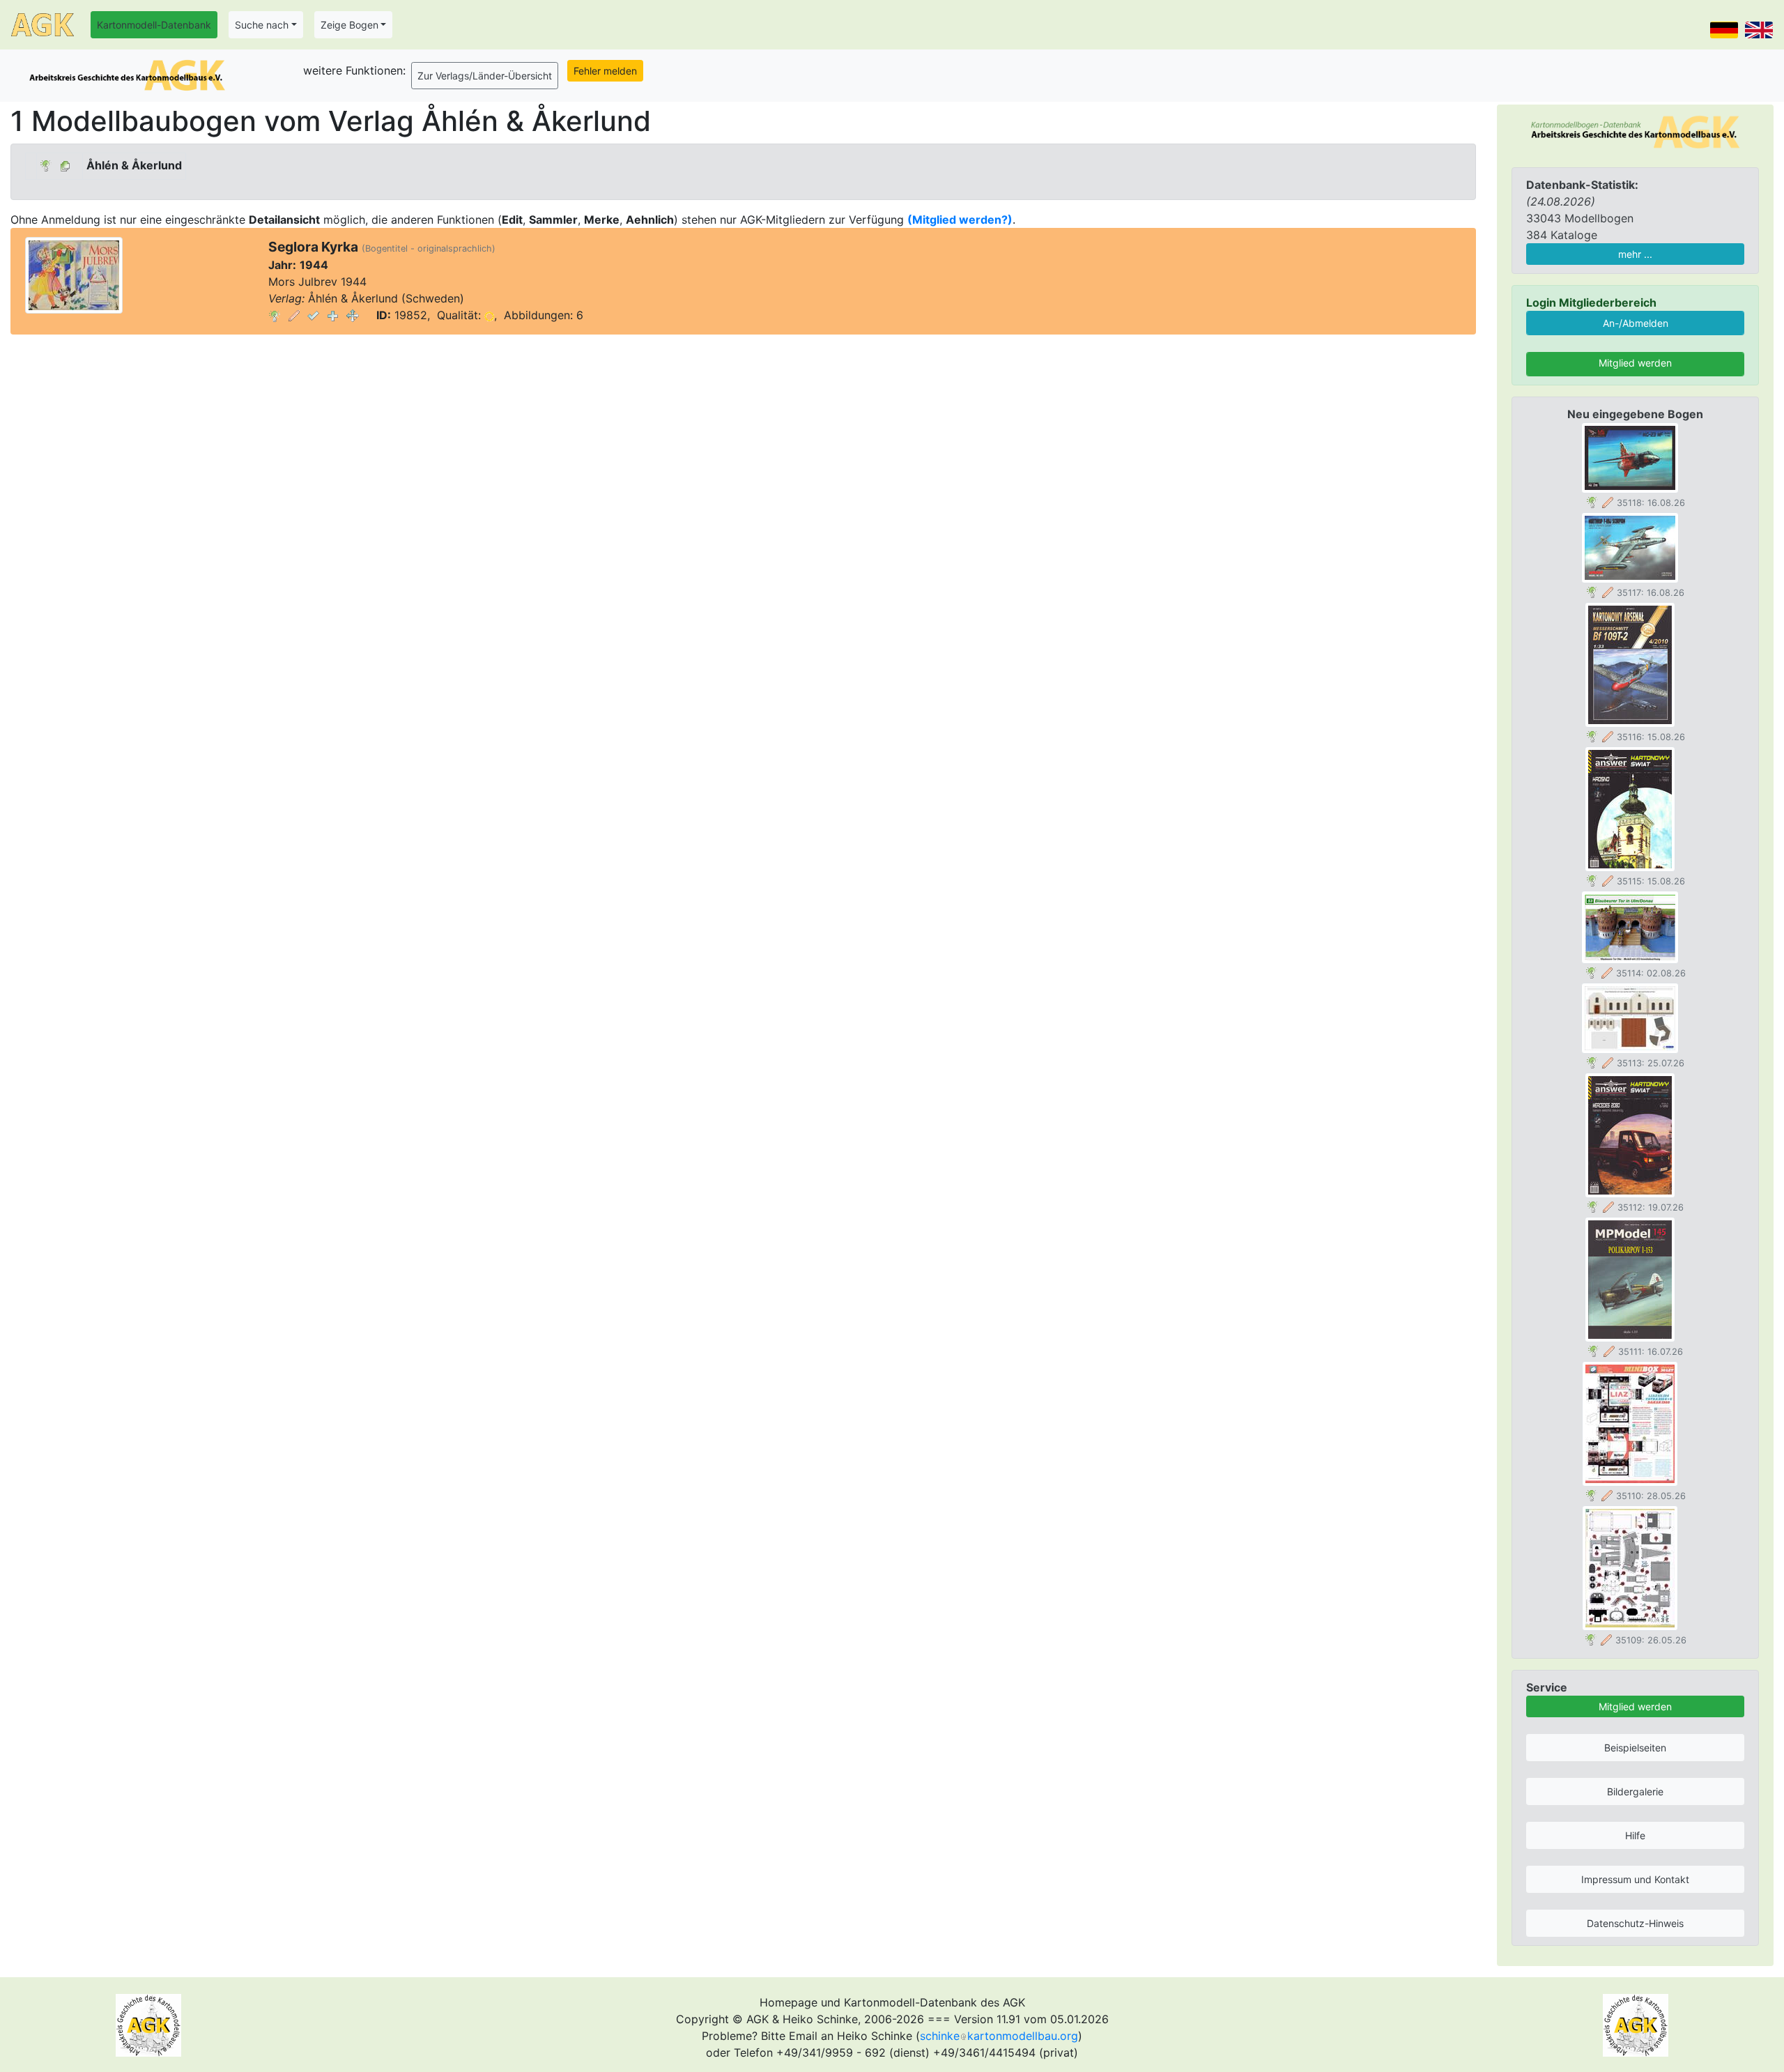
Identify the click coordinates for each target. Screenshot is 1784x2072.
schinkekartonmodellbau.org (999, 2036)
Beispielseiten (1635, 1748)
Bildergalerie (1635, 1791)
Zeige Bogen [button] (349, 25)
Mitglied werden (1635, 363)
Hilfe (1635, 1835)
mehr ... (1635, 254)
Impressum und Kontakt (1635, 1879)
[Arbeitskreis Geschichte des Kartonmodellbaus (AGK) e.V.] (1635, 131)
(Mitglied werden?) (960, 220)
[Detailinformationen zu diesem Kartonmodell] (275, 315)
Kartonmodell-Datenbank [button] (154, 25)
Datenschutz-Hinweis (1635, 1923)
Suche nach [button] (262, 25)
